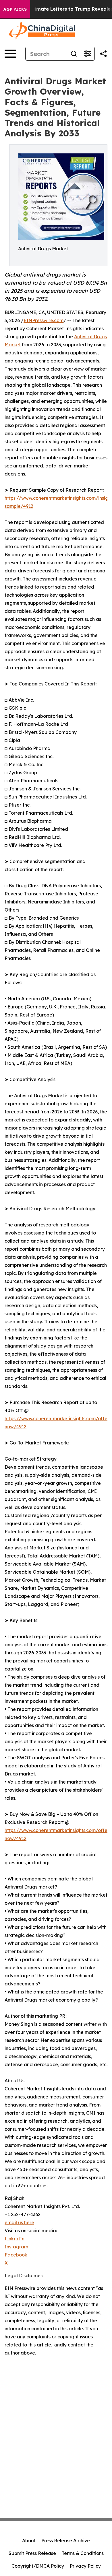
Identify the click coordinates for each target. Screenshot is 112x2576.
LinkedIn (15, 2239)
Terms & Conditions (83, 2553)
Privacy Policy (85, 2566)
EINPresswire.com (44, 320)
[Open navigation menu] (10, 54)
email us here (19, 2222)
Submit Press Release (32, 2553)
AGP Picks (15, 9)
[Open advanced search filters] (88, 54)
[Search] (74, 54)
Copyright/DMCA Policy (38, 2566)
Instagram (16, 2247)
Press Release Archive (66, 2541)
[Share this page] (103, 54)
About (29, 2541)
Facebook (16, 2255)
